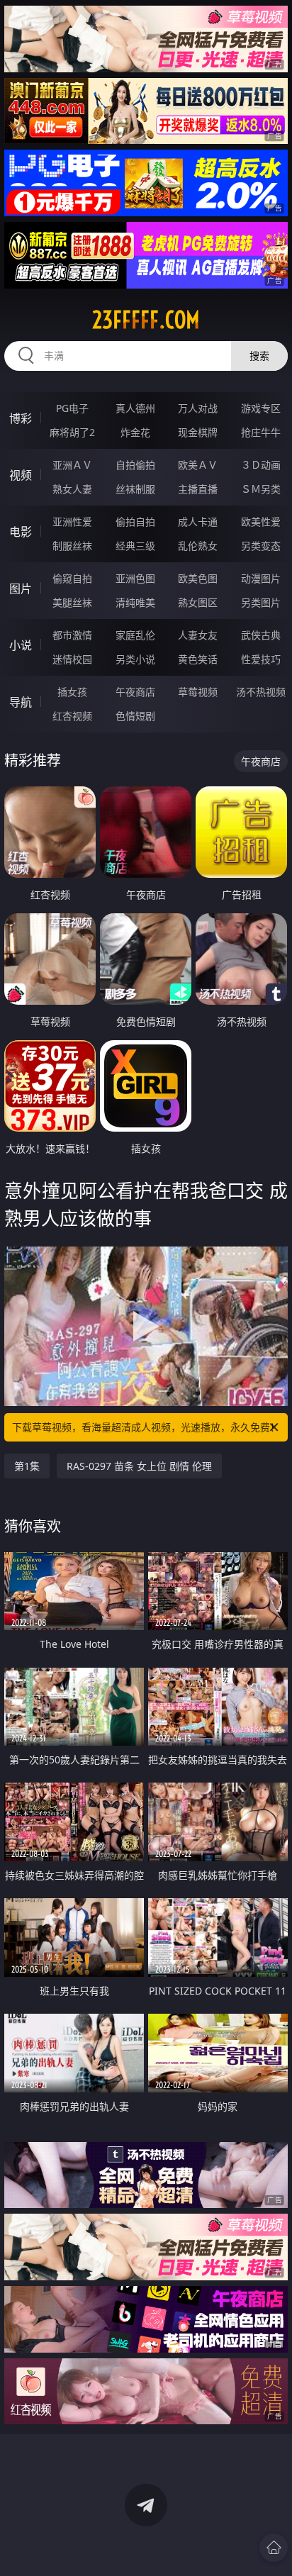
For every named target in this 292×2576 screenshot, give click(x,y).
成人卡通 (198, 522)
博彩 (21, 418)
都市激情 (72, 635)
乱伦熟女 (198, 546)
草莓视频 (198, 692)
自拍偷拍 (135, 465)
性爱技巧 (261, 659)
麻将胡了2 (72, 432)
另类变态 (261, 546)
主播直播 (198, 489)
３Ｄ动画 (261, 465)
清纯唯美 (135, 602)
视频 (21, 475)
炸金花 (135, 432)
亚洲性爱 (72, 522)
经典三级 (135, 546)
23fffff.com (146, 320)
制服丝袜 (72, 546)
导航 (21, 702)
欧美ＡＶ (198, 465)
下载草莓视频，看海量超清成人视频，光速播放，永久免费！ (146, 1427)
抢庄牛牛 (261, 432)
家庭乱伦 (135, 635)
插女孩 (72, 692)
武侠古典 (261, 635)
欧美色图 (198, 578)
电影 (21, 532)
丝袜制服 (135, 489)
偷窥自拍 (72, 578)
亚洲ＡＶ (72, 465)
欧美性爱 (261, 522)
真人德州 (135, 408)
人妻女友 (198, 635)
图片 (21, 589)
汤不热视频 (261, 692)
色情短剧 (135, 716)
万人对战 (198, 408)
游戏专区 (261, 408)
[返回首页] (274, 2548)
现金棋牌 (198, 432)
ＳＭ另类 (261, 489)
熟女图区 (198, 602)
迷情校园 (72, 659)
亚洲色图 (135, 578)
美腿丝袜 (72, 602)
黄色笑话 (198, 659)
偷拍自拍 (135, 522)
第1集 (27, 1466)
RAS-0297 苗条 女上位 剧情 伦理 (139, 1466)
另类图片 (261, 602)
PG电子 (72, 408)
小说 (21, 645)
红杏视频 (72, 716)
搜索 (259, 356)
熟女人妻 (72, 489)
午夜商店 (135, 692)
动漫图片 (261, 578)
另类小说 (135, 659)
